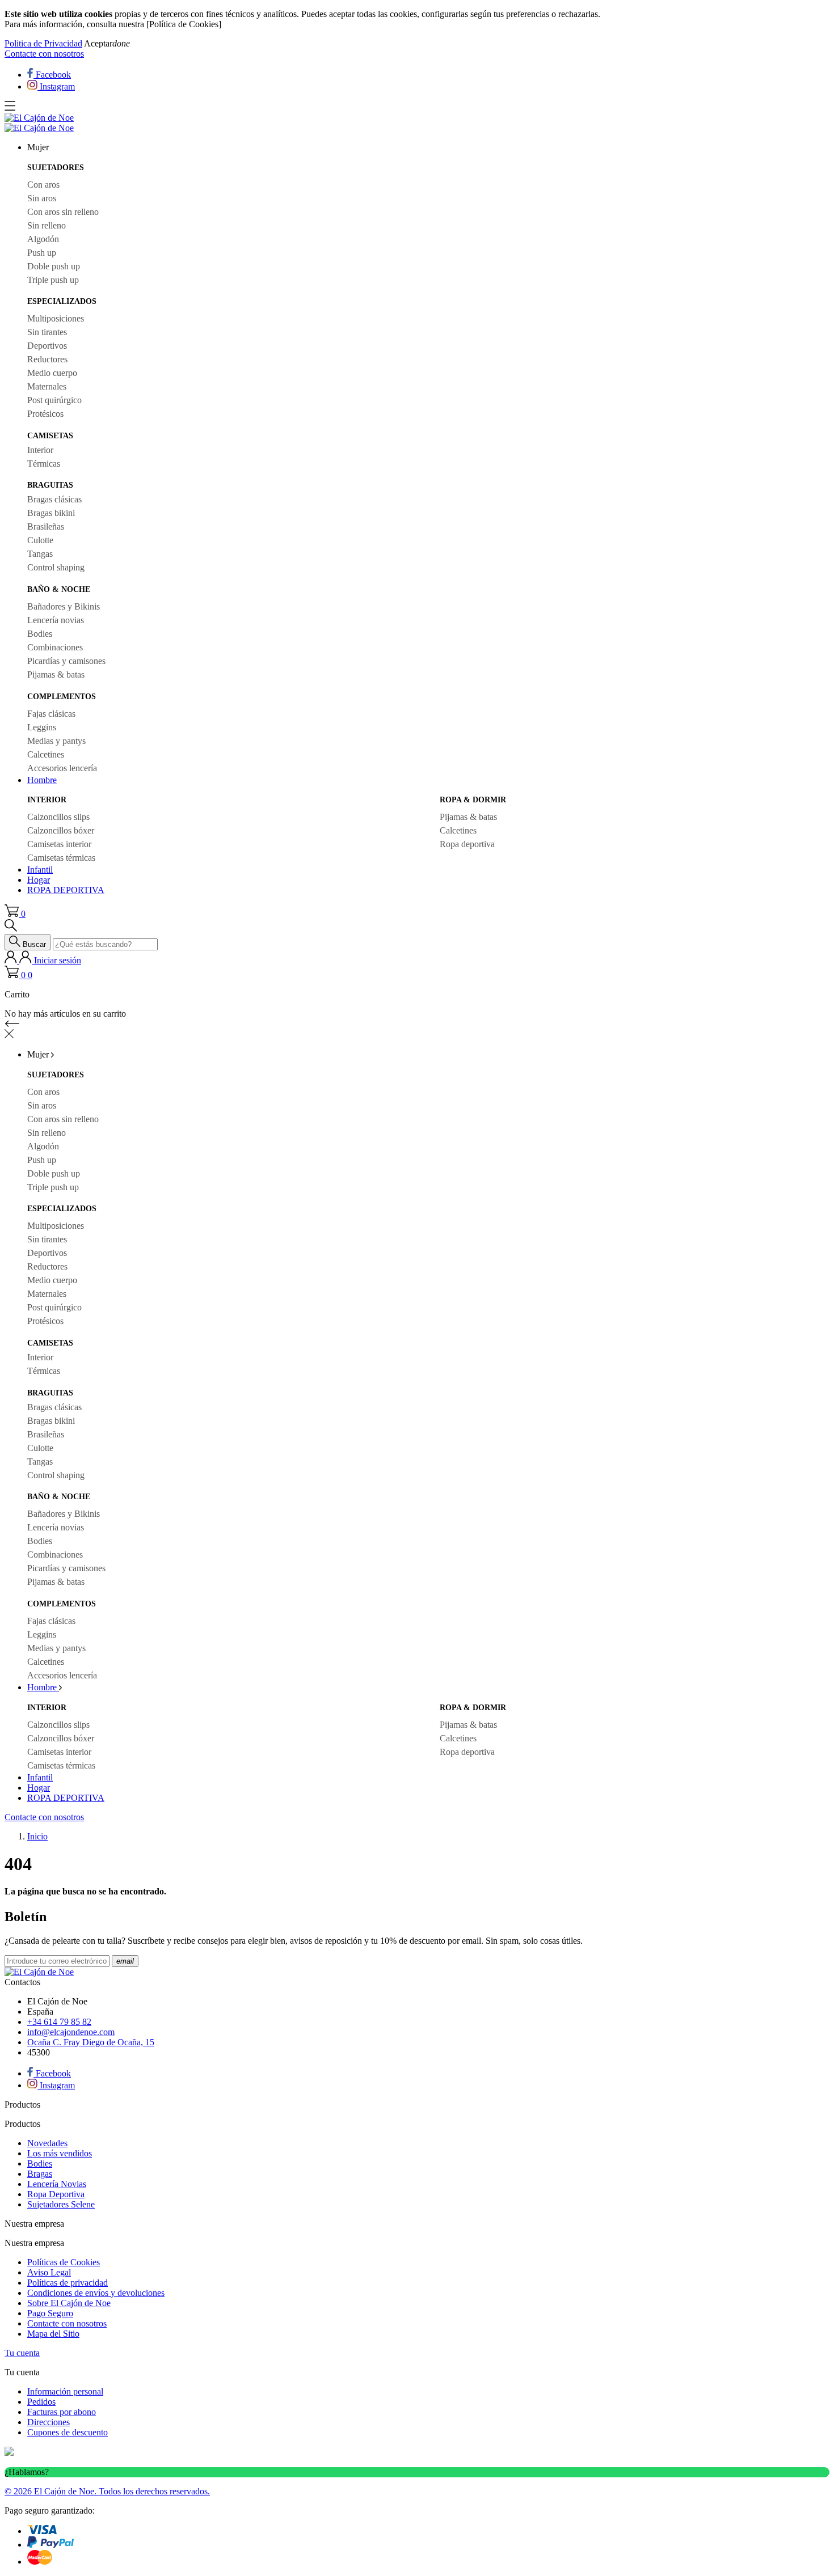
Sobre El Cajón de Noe (69, 2303)
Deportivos (47, 346)
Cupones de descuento (68, 2432)
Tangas (40, 554)
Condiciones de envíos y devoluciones (96, 2293)
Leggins (42, 727)
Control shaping (56, 567)
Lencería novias (56, 620)
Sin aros (42, 198)
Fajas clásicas (51, 714)
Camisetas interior (59, 844)
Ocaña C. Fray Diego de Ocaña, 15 (91, 2042)
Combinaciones (55, 647)
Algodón (43, 239)
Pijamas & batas (56, 674)
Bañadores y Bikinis (64, 606)
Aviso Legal (49, 2272)
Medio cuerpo (52, 373)
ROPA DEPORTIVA (66, 890)
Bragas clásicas (54, 499)
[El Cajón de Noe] (39, 118)
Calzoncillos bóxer (61, 830)
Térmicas (44, 464)
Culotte (40, 540)
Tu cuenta (22, 2353)
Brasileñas (46, 526)
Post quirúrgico (54, 400)
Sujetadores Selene (61, 2204)
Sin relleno (47, 225)
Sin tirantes (47, 332)
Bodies (40, 634)
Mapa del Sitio (53, 2334)
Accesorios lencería (62, 768)
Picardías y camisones (66, 661)
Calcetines (46, 754)
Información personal (65, 2391)
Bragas (40, 2174)
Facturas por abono (62, 2412)
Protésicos (45, 414)
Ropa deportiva (467, 844)
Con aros (43, 185)
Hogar (39, 880)
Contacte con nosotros (44, 54)
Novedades (47, 2143)
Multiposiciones (56, 318)
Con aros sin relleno (63, 212)
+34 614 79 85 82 (59, 2022)
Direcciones (49, 2422)
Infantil (40, 870)
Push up (42, 253)
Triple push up (53, 280)
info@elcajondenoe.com (71, 2032)
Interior (40, 450)
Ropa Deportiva (56, 2194)
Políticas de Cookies (64, 2262)
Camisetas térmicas (61, 858)
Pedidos (41, 2402)
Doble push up (54, 266)
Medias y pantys (56, 741)
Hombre (42, 780)
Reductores (47, 359)
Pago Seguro (50, 2313)
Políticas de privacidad (68, 2283)
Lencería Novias (57, 2184)
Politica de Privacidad (43, 43)
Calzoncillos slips (58, 817)
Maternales (47, 386)
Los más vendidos (60, 2153)
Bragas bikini (51, 513)
